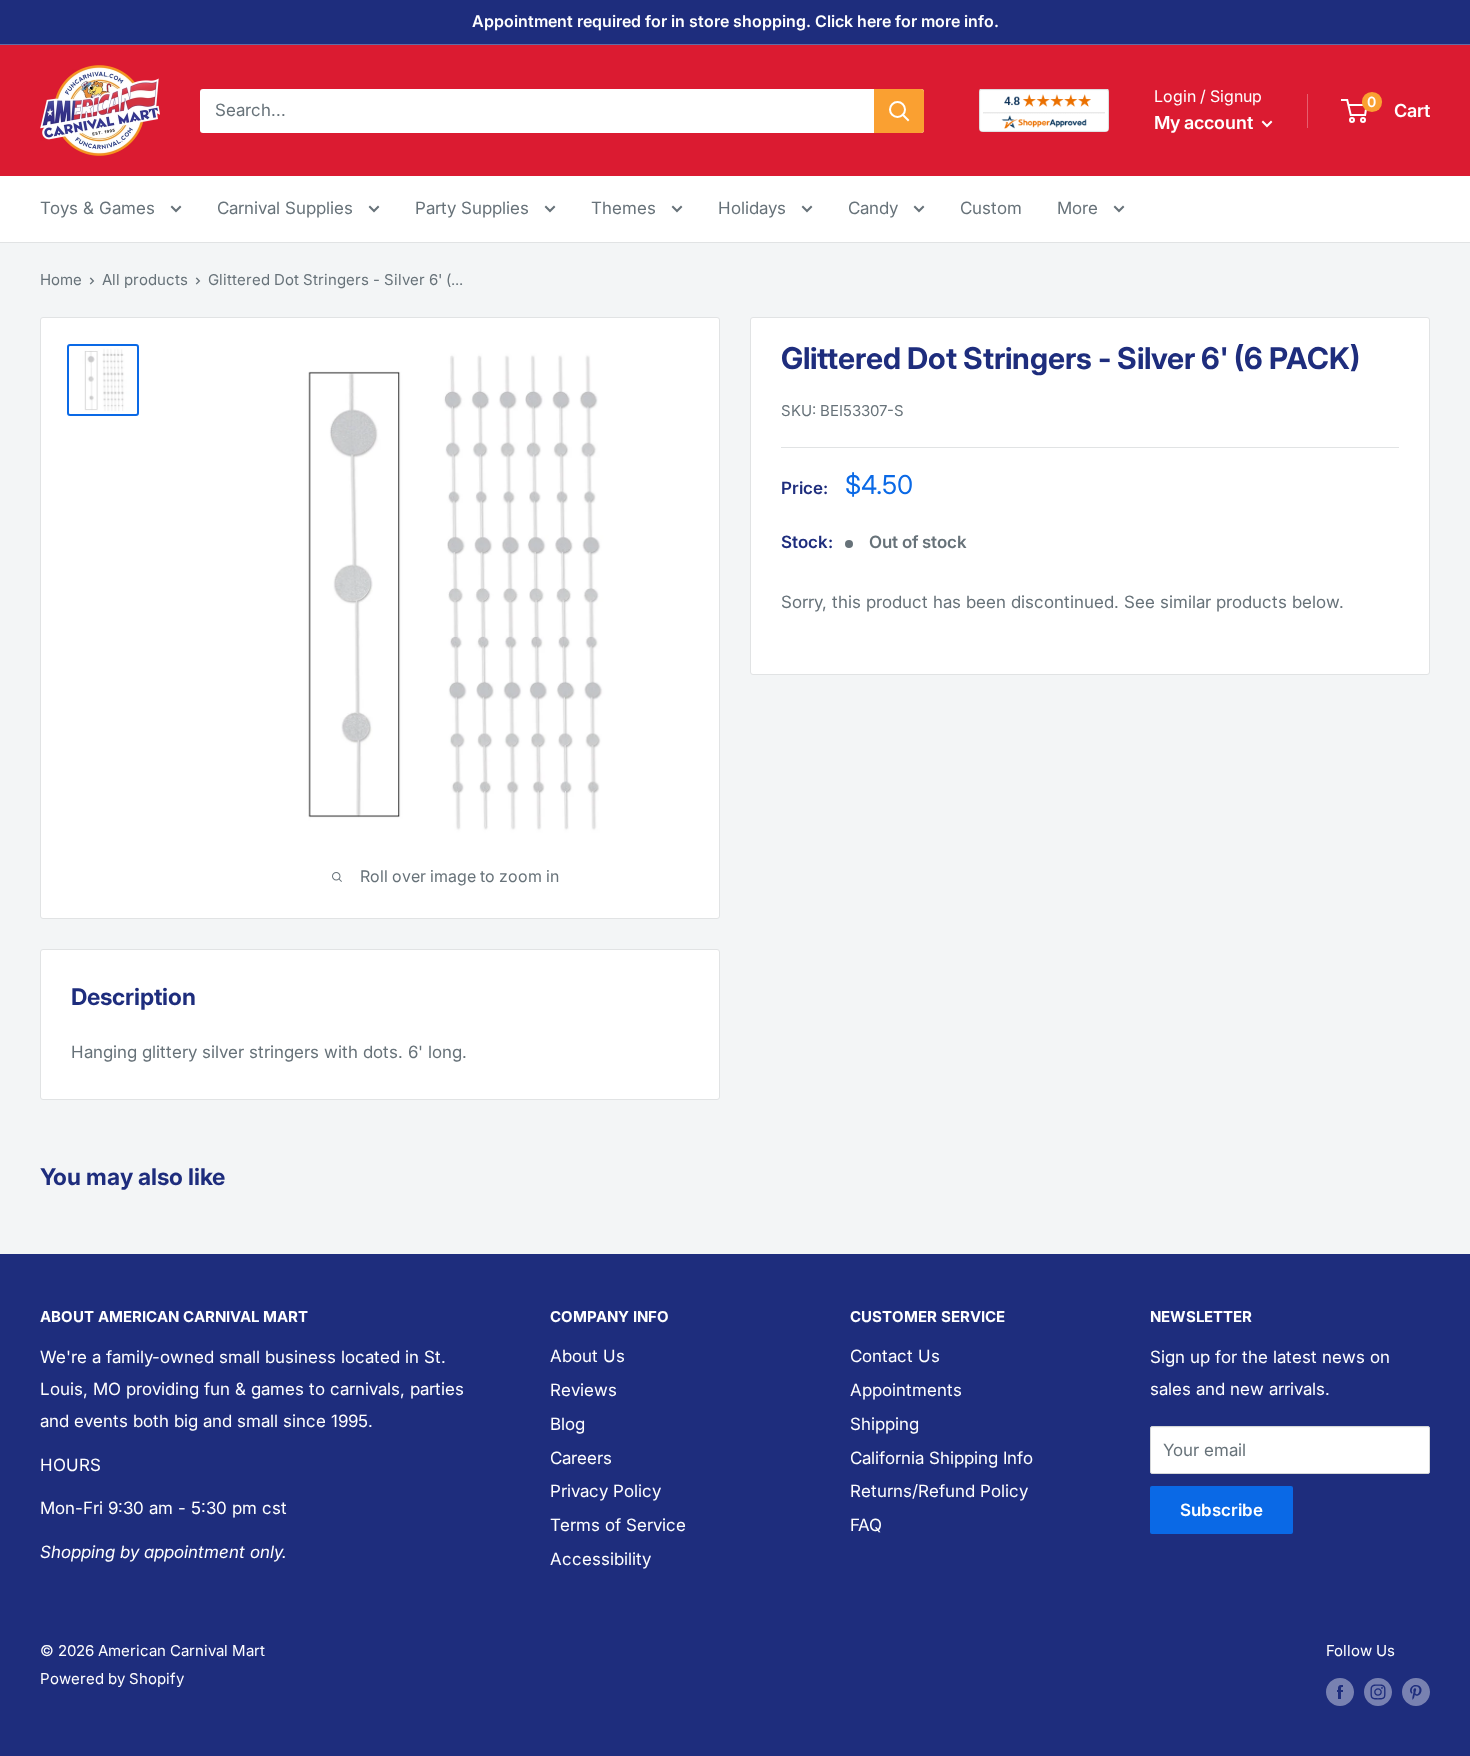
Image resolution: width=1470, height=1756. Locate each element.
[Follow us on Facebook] (1340, 1691)
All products (145, 279)
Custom (991, 208)
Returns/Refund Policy (939, 1491)
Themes (626, 208)
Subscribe (1221, 1510)
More (1091, 207)
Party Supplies (474, 208)
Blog (567, 1424)
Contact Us (895, 1356)
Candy (875, 208)
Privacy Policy (605, 1491)
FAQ (866, 1525)
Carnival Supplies (287, 208)
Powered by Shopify (112, 1678)
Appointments (906, 1390)
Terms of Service (618, 1525)
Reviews (583, 1390)
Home (61, 279)
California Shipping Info (941, 1458)
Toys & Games (100, 208)
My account (1205, 122)
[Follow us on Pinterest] (1416, 1691)
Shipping (884, 1424)
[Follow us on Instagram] (1378, 1691)
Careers (581, 1458)
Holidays (754, 208)
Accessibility (600, 1559)
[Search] (899, 110)
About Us (587, 1356)
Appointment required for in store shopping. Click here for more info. (735, 21)
